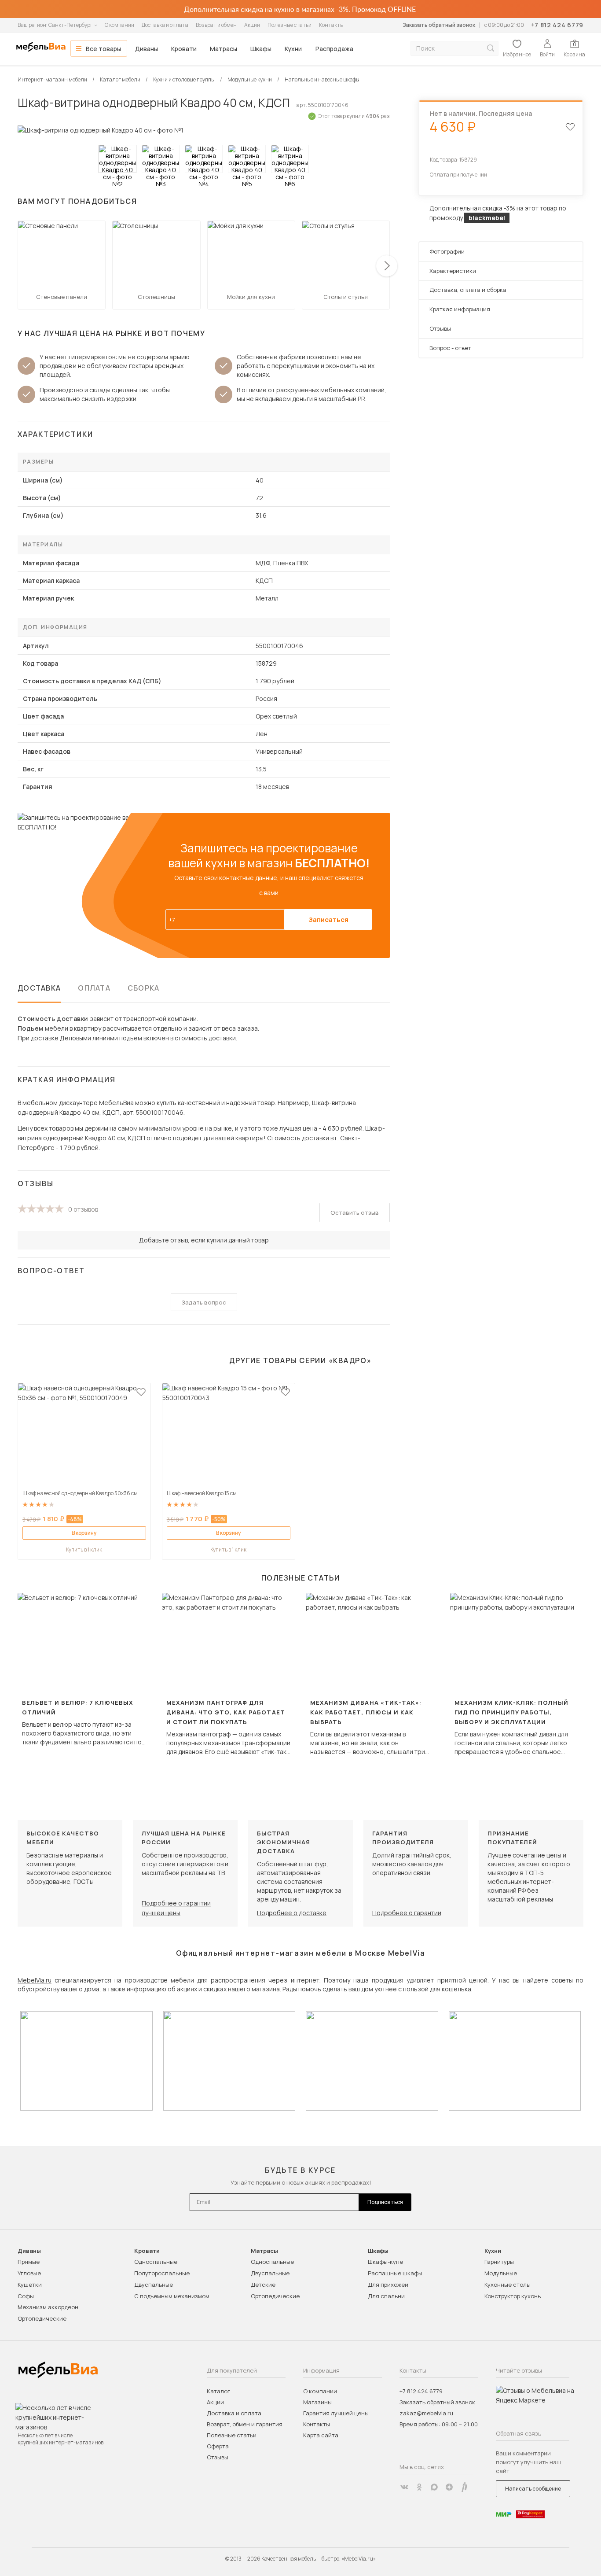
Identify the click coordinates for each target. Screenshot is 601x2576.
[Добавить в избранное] (141, 1392)
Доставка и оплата (165, 25)
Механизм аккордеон (48, 2307)
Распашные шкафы (395, 2273)
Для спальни (386, 2296)
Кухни (293, 49)
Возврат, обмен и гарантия (245, 2424)
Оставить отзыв (355, 1212)
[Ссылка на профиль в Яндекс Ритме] (464, 2487)
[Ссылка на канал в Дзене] (449, 2487)
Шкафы (261, 49)
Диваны (147, 49)
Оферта (218, 2446)
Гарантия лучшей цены (336, 2413)
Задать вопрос (204, 1302)
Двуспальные (154, 2285)
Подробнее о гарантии (407, 1913)
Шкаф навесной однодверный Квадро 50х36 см (80, 1493)
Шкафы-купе (385, 2262)
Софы (26, 2296)
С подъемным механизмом (172, 2296)
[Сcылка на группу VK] (404, 2487)
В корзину (84, 1533)
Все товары (103, 49)
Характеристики (453, 271)
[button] (387, 266)
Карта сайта (321, 2435)
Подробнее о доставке (292, 1913)
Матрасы (224, 49)
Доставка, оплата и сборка (468, 290)
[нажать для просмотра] (117, 159)
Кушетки (30, 2285)
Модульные (501, 2273)
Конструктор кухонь (513, 2296)
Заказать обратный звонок (439, 25)
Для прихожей (388, 2285)
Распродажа (334, 49)
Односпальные (156, 2262)
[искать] (491, 48)
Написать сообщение (533, 2489)
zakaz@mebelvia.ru (426, 2413)
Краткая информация (460, 309)
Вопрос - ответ (450, 348)
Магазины (317, 2402)
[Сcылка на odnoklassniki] (419, 2487)
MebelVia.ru (35, 1980)
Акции (252, 25)
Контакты (331, 25)
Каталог (218, 2391)
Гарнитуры (499, 2262)
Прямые (29, 2262)
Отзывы (440, 328)
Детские (263, 2285)
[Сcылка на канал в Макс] (434, 2487)
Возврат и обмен (216, 25)
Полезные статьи (290, 25)
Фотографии (447, 251)
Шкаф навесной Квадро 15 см (202, 1493)
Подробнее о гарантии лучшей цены (176, 1908)
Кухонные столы (508, 2285)
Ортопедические (42, 2318)
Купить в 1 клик (84, 1550)
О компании (119, 25)
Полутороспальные (162, 2273)
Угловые (29, 2273)
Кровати (184, 49)
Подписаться (385, 2202)
